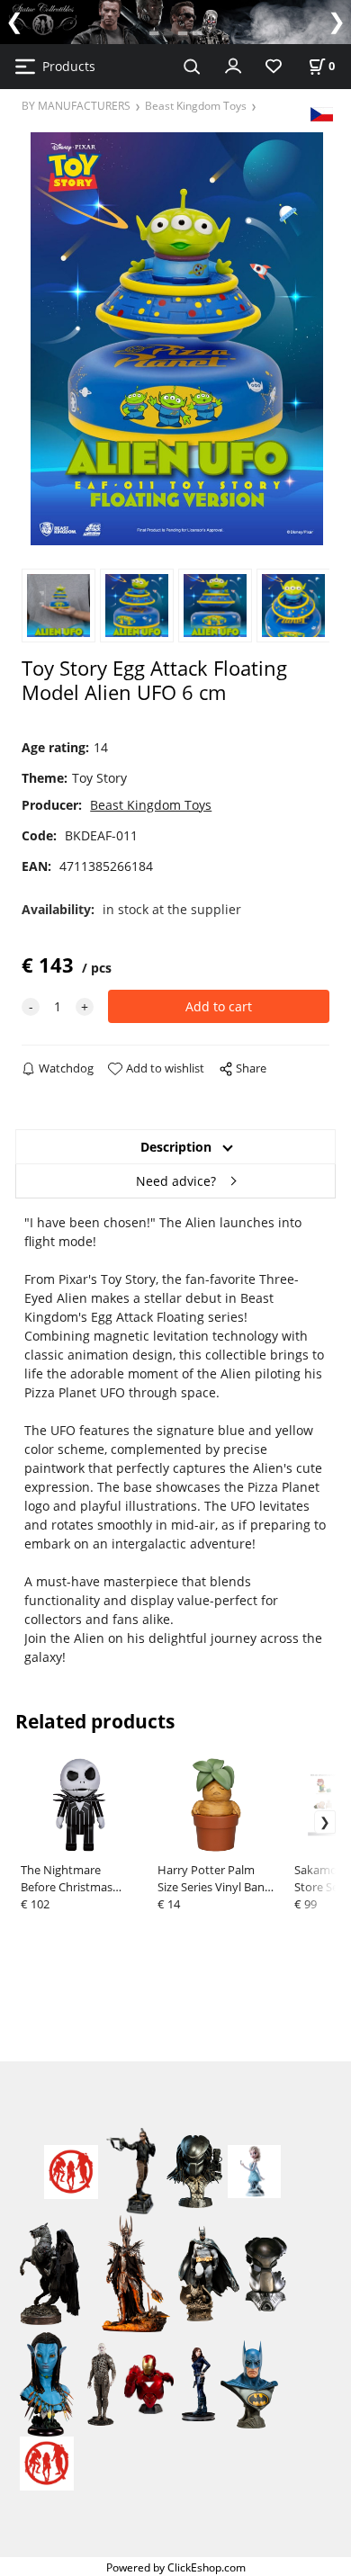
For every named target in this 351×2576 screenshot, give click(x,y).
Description (176, 1147)
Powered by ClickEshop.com (176, 2567)
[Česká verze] (322, 113)
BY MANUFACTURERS (76, 105)
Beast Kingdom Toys (196, 105)
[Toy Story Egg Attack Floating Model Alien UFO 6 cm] (175, 339)
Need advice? (176, 1181)
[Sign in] (233, 65)
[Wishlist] (274, 67)
